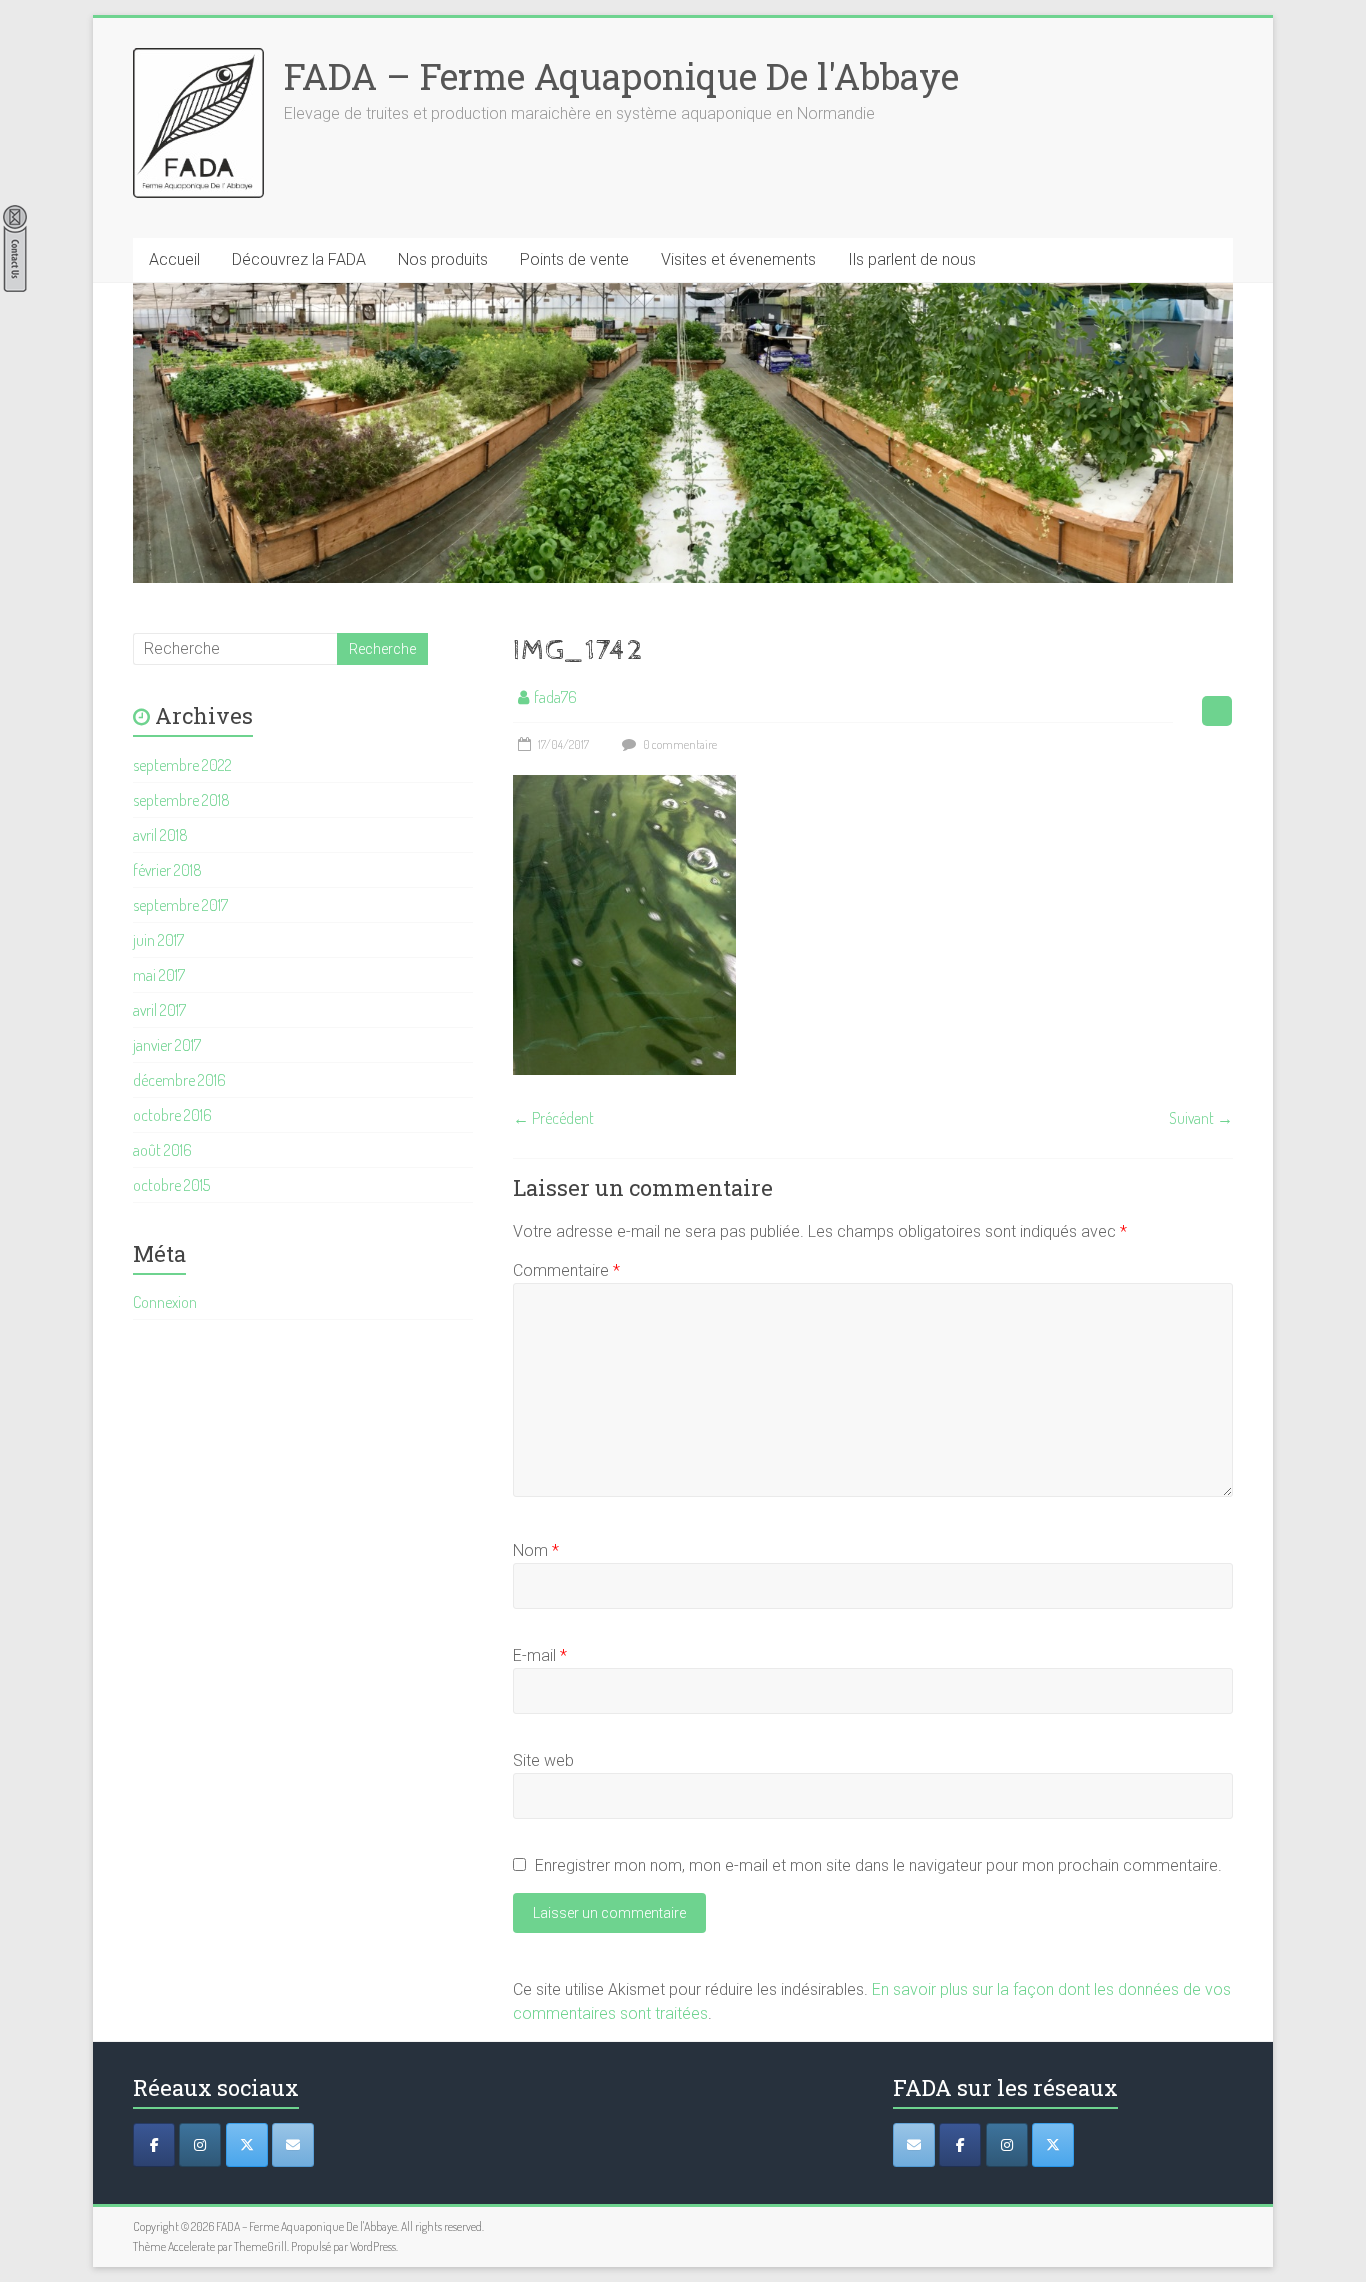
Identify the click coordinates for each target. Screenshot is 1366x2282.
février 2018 (167, 870)
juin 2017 (158, 940)
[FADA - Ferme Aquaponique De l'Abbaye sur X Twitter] (1053, 2145)
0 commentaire (679, 744)
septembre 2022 (182, 765)
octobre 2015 (171, 1185)
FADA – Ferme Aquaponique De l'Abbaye (621, 76)
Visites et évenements (738, 259)
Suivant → (1201, 1118)
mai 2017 (159, 975)
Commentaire (566, 1270)
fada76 (555, 697)
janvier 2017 (167, 1045)
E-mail (540, 1655)
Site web (543, 1760)
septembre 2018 (181, 800)
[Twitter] (247, 2145)
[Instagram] (200, 2145)
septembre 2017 (180, 905)
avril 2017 (159, 1010)
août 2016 (162, 1150)
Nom (536, 1550)
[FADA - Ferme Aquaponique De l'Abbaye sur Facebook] (960, 2145)
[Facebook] (154, 2145)
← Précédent (553, 1118)
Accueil (174, 259)
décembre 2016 (179, 1080)
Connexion (165, 1302)
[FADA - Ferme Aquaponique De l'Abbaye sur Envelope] (914, 2145)
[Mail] (293, 2145)
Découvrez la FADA (299, 259)
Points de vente (574, 259)
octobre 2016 (172, 1115)
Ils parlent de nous (912, 259)
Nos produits (443, 259)
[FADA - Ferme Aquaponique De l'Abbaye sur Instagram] (1007, 2145)
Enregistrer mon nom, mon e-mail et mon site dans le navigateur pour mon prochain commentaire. (878, 1865)
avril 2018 (160, 835)
